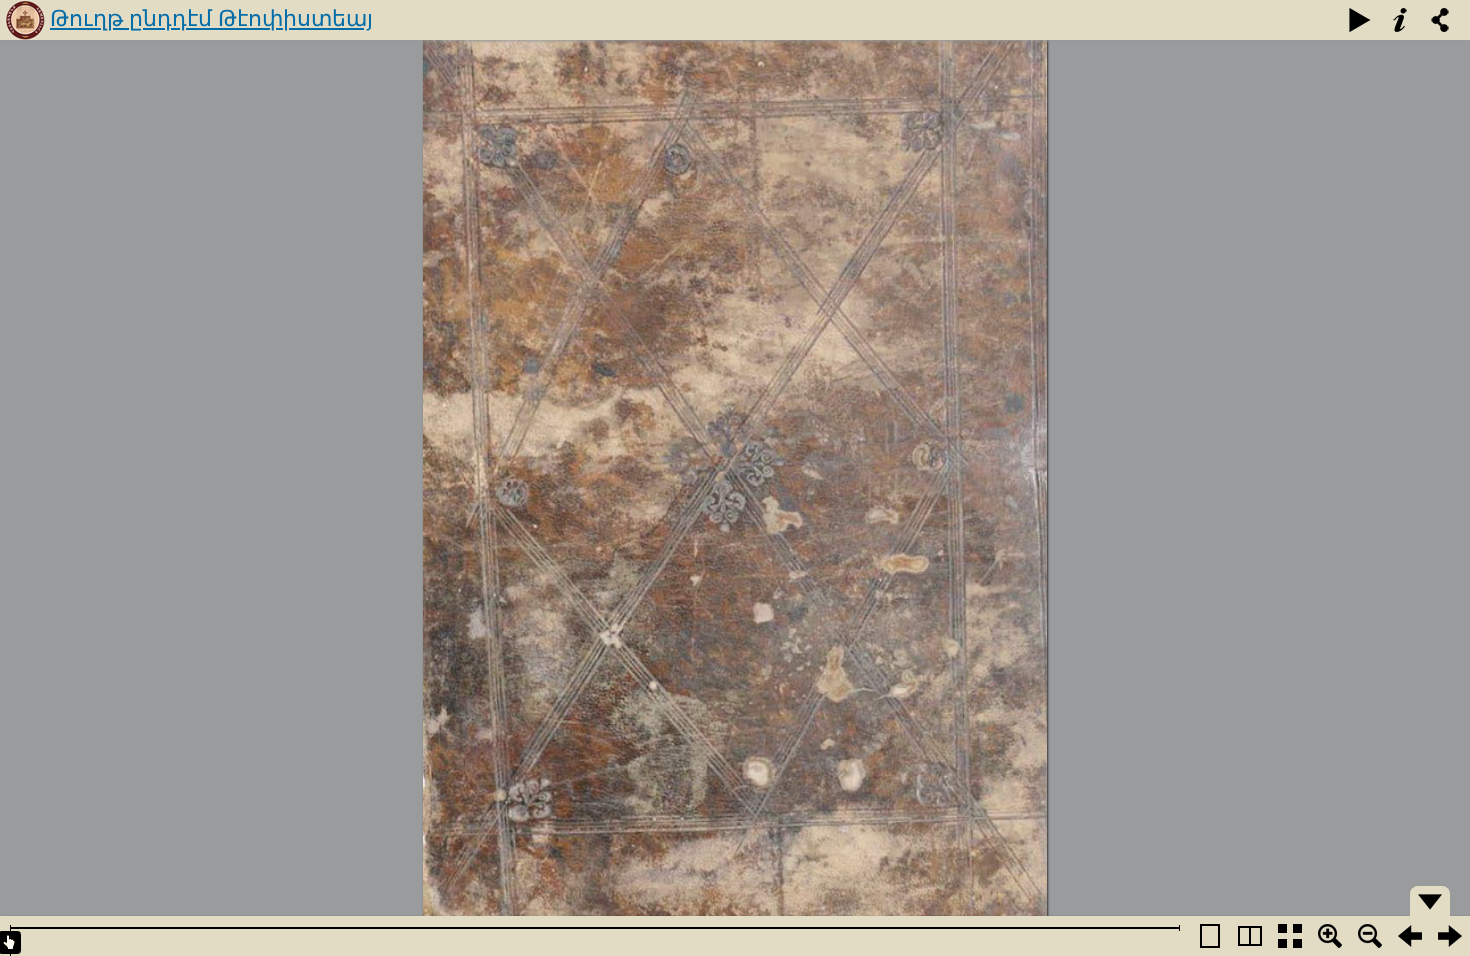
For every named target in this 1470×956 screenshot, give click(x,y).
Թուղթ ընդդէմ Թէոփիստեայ (211, 18)
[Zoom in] (1330, 936)
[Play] (1360, 20)
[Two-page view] (1250, 936)
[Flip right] (1450, 936)
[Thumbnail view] (1290, 936)
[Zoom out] (1370, 936)
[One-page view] (1210, 936)
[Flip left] (1410, 936)
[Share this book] (1440, 20)
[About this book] (1400, 20)
